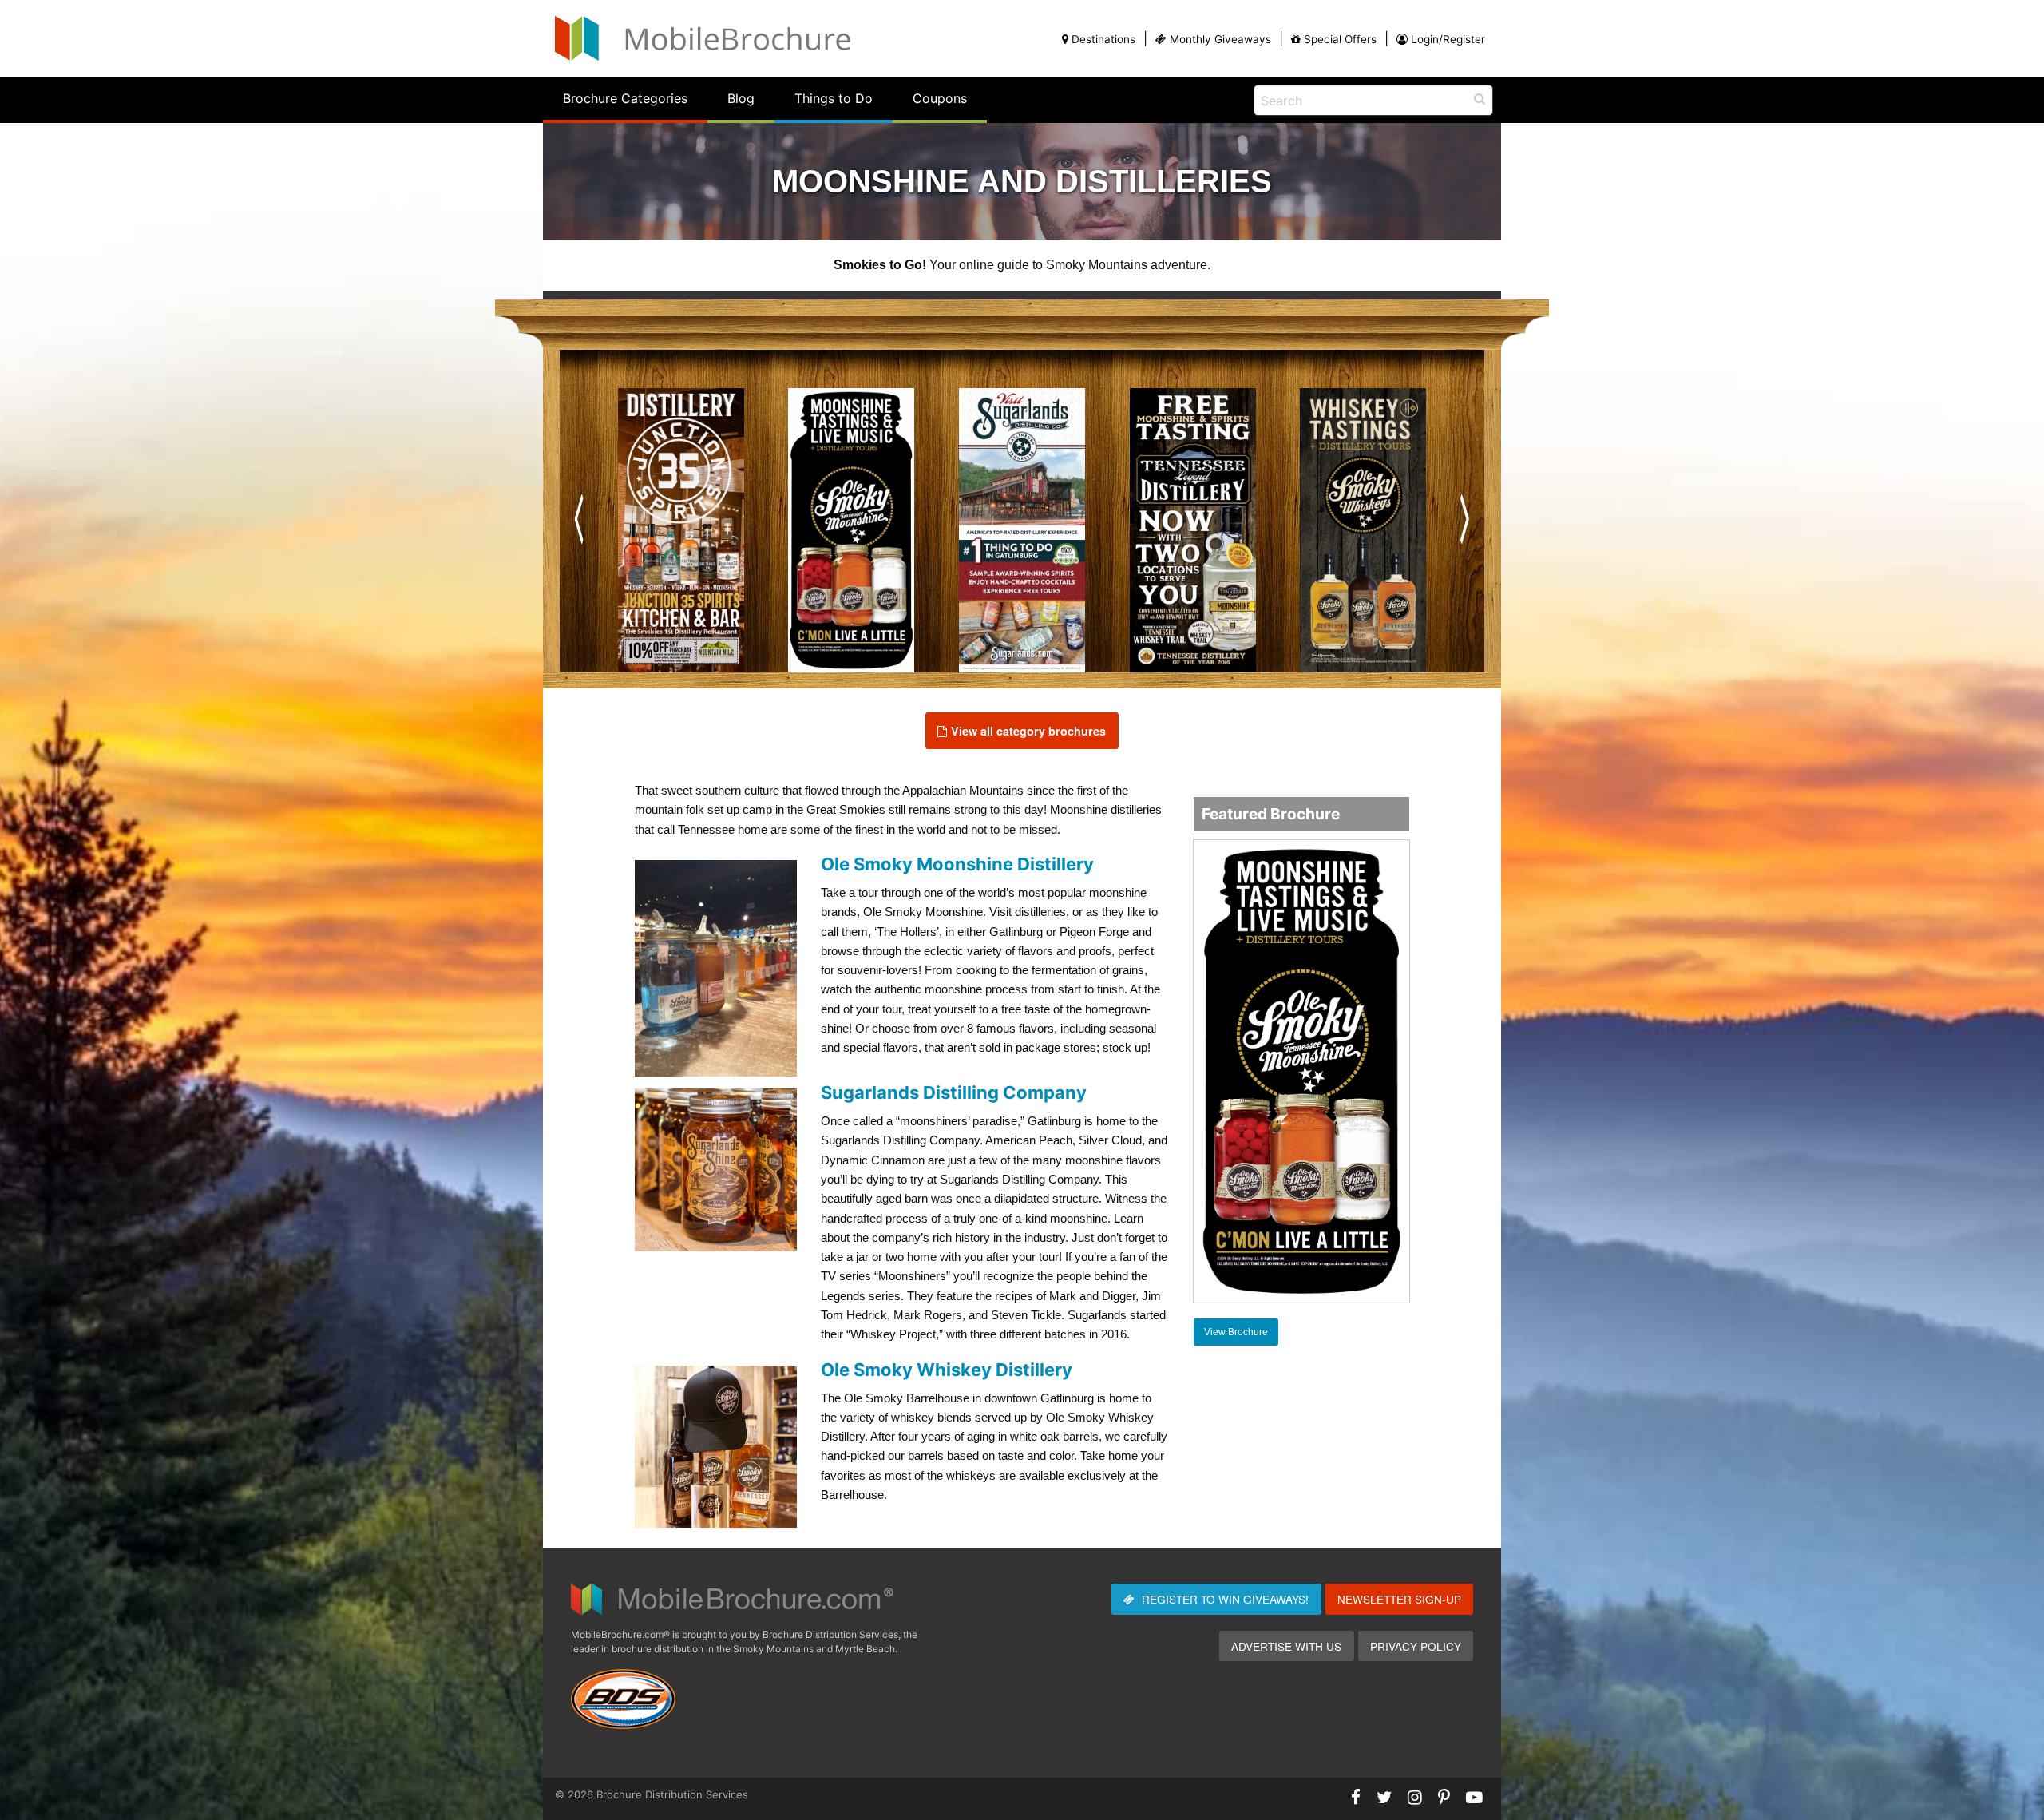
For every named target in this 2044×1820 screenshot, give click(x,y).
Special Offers (1340, 39)
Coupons (940, 98)
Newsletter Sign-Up (1399, 1599)
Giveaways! (1225, 1599)
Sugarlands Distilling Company (954, 1092)
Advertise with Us (1286, 1646)
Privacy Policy (1416, 1646)
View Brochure (1236, 1332)
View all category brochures (1028, 731)
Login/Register (1448, 39)
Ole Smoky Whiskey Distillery (947, 1370)
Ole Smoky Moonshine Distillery (957, 864)
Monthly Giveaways (1220, 39)
